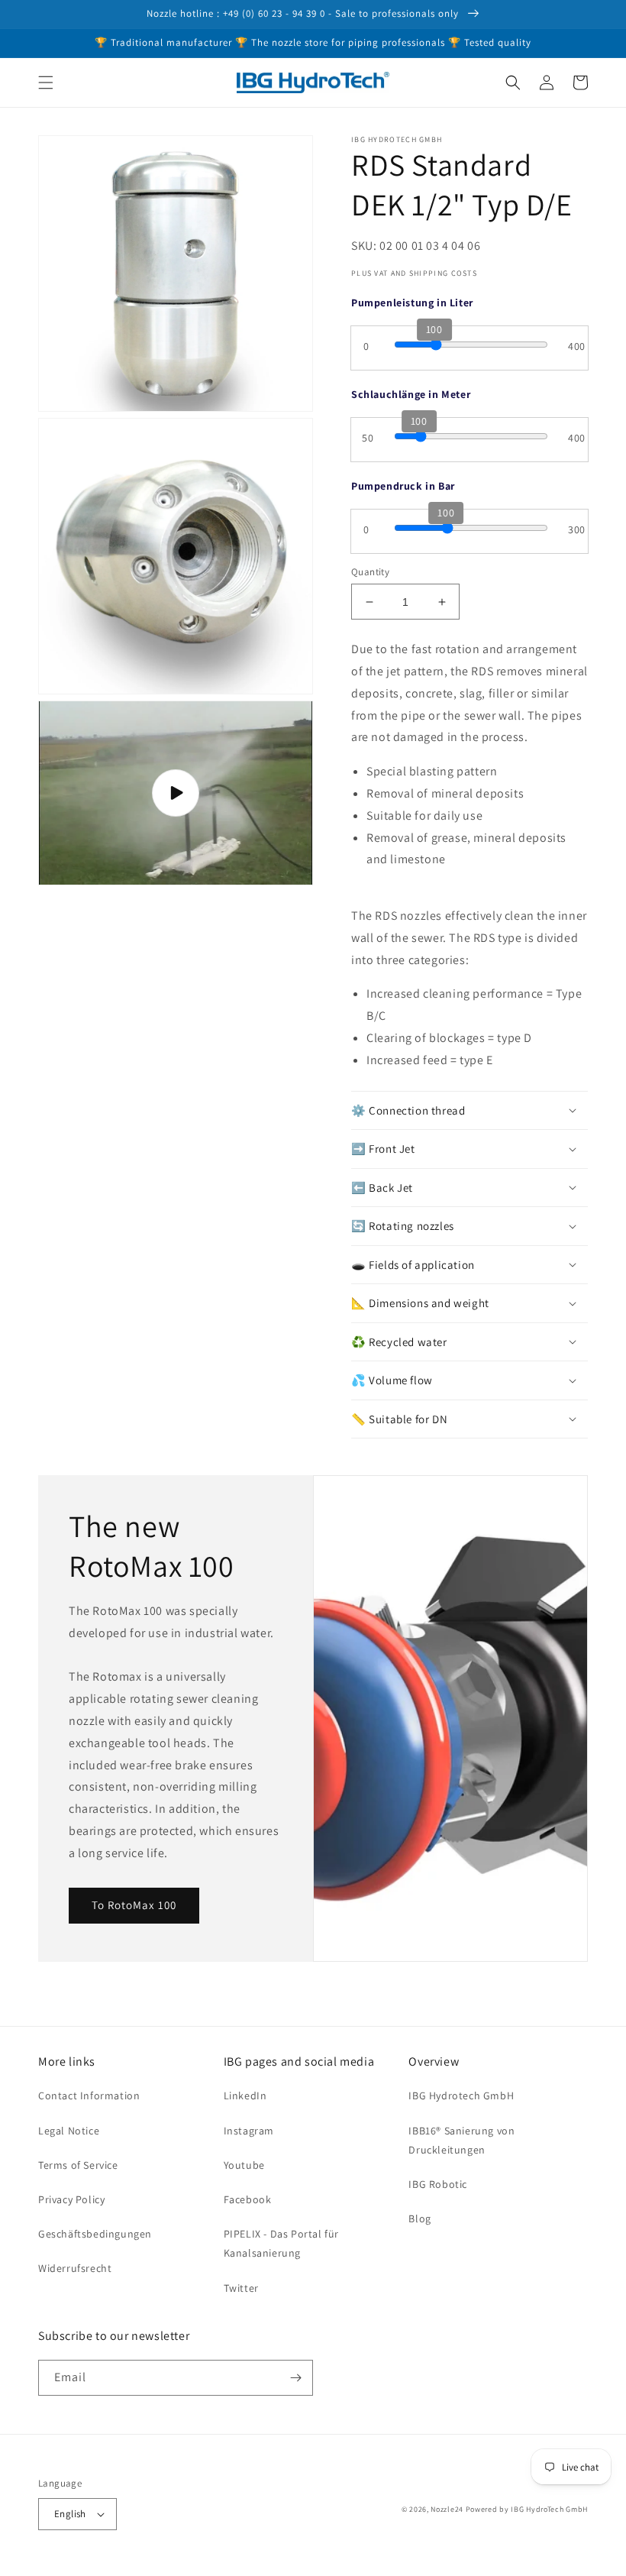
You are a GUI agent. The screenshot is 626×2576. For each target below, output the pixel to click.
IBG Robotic (438, 2184)
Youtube (244, 2165)
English (70, 2514)
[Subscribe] (295, 2378)
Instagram (249, 2131)
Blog (419, 2218)
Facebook (248, 2199)
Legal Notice (69, 2131)
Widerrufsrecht (75, 2268)
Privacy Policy (71, 2199)
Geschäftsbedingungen (95, 2234)
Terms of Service (78, 2165)
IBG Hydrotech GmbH (461, 2095)
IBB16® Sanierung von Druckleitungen (461, 2140)
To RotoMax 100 (134, 1905)
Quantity (370, 572)
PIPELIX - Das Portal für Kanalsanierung (281, 2243)
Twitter (241, 2288)
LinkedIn (245, 2095)
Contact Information (89, 2095)
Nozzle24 (447, 2509)
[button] (46, 83)
